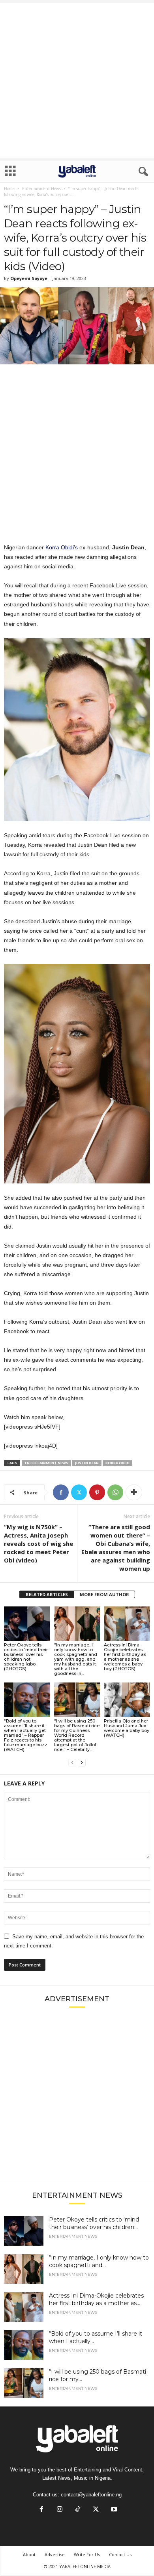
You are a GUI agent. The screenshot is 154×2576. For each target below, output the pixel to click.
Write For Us (87, 2554)
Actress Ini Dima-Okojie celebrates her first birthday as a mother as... (96, 2299)
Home (9, 189)
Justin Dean (87, 1463)
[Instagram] (60, 2510)
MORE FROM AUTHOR (104, 1594)
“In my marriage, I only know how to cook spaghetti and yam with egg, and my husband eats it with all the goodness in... (76, 1659)
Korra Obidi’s (62, 547)
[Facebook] (61, 1492)
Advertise (55, 2554)
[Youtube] (113, 2510)
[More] (134, 1492)
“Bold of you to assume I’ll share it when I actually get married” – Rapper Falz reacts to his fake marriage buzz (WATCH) (26, 1735)
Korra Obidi (117, 1463)
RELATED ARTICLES (47, 1594)
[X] (79, 1492)
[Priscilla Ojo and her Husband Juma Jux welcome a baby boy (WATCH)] (127, 1700)
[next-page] (82, 1763)
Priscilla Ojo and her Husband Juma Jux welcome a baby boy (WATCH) (127, 1728)
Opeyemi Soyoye (29, 278)
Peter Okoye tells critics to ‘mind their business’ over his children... (94, 2223)
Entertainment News (41, 189)
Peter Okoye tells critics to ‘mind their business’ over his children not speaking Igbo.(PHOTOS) (26, 1657)
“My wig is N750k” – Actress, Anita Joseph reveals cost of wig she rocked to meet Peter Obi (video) (38, 1543)
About (29, 2554)
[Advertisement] (77, 80)
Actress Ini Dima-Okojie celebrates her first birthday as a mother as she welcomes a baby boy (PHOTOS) (125, 1657)
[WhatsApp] (115, 1492)
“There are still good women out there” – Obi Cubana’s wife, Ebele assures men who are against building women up (116, 1548)
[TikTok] (78, 2510)
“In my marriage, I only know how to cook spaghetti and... (99, 2261)
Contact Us (120, 2554)
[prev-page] (72, 1763)
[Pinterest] (97, 1492)
